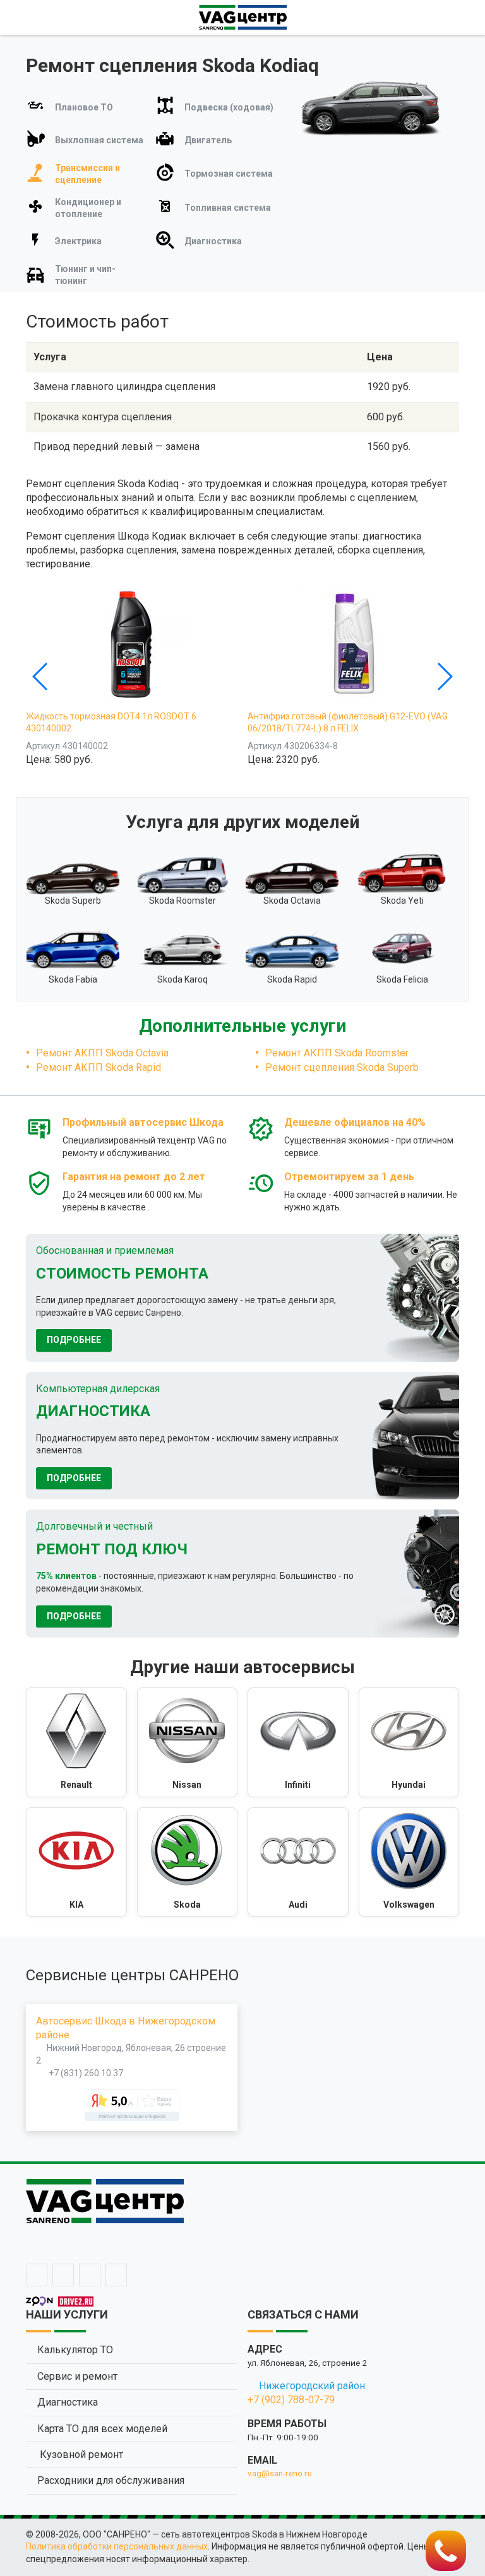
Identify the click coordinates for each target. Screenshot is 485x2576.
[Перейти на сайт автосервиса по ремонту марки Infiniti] (298, 1742)
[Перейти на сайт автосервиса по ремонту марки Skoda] (188, 1862)
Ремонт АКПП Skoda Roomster (337, 1053)
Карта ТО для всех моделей (102, 2429)
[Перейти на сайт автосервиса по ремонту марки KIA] (76, 1862)
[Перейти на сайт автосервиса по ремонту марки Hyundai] (409, 1742)
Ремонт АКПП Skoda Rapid (99, 1067)
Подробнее (74, 1340)
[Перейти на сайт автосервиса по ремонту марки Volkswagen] (409, 1862)
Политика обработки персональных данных (117, 2546)
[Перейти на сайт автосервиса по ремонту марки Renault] (76, 1742)
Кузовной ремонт (80, 2455)
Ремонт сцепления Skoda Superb (342, 1067)
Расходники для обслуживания (111, 2480)
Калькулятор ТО (75, 2350)
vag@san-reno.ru (280, 2473)
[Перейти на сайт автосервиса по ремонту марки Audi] (298, 1862)
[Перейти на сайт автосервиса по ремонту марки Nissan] (188, 1742)
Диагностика (68, 2402)
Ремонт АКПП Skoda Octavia (102, 1053)
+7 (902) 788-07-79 (291, 2400)
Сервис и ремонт (77, 2376)
